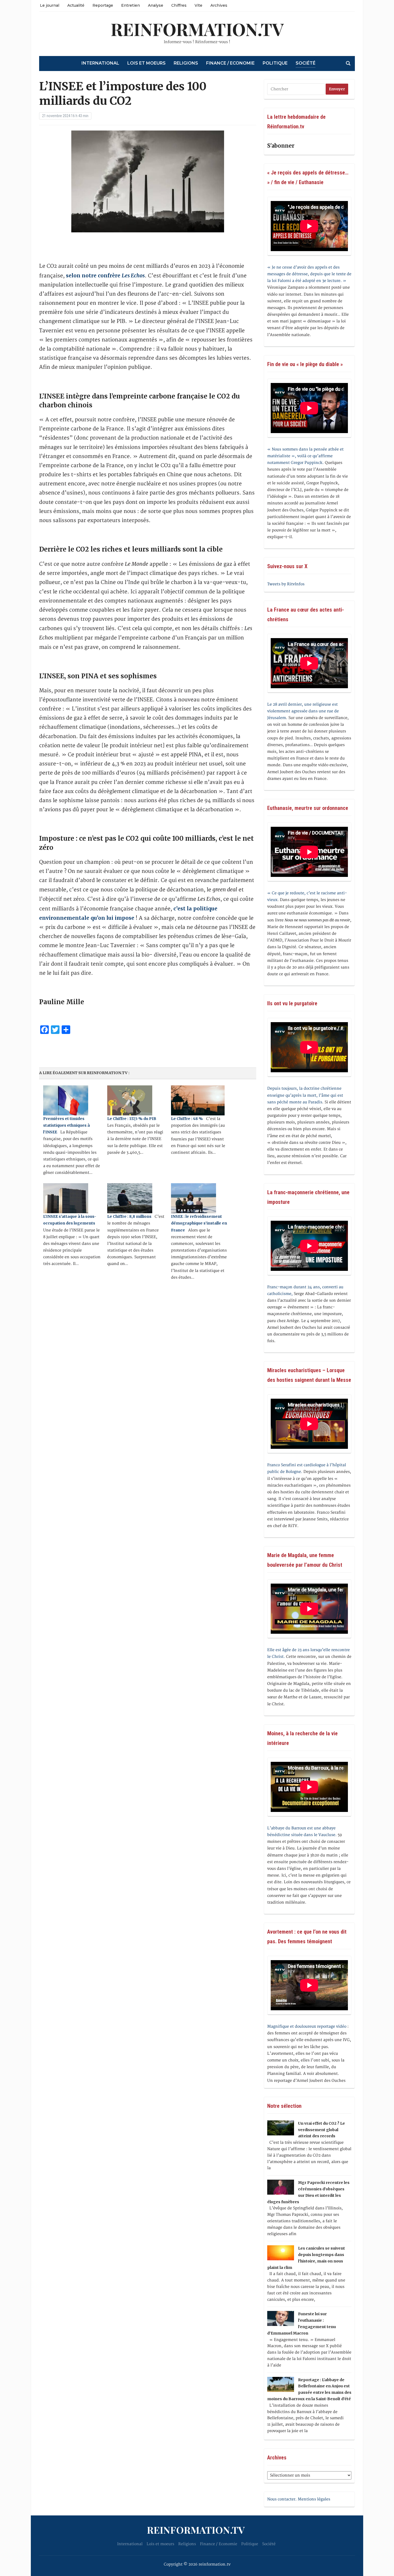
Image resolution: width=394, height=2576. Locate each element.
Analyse (156, 5)
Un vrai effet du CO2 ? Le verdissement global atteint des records (321, 2130)
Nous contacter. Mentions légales (299, 2499)
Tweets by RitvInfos (286, 584)
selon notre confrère (105, 276)
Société (306, 63)
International (100, 63)
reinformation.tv (197, 29)
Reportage (103, 5)
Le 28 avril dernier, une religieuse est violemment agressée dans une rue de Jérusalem (303, 711)
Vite (198, 5)
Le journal (50, 5)
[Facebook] (2, 29)
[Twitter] (2, 31)
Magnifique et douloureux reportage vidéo (307, 2026)
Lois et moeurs (146, 63)
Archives (219, 5)
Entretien (131, 5)
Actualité (76, 5)
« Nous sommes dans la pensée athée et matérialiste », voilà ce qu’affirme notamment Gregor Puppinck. (305, 456)
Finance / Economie (230, 63)
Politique (275, 63)
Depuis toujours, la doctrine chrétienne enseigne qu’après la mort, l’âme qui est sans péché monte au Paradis (305, 1095)
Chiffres (179, 5)
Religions (186, 63)
